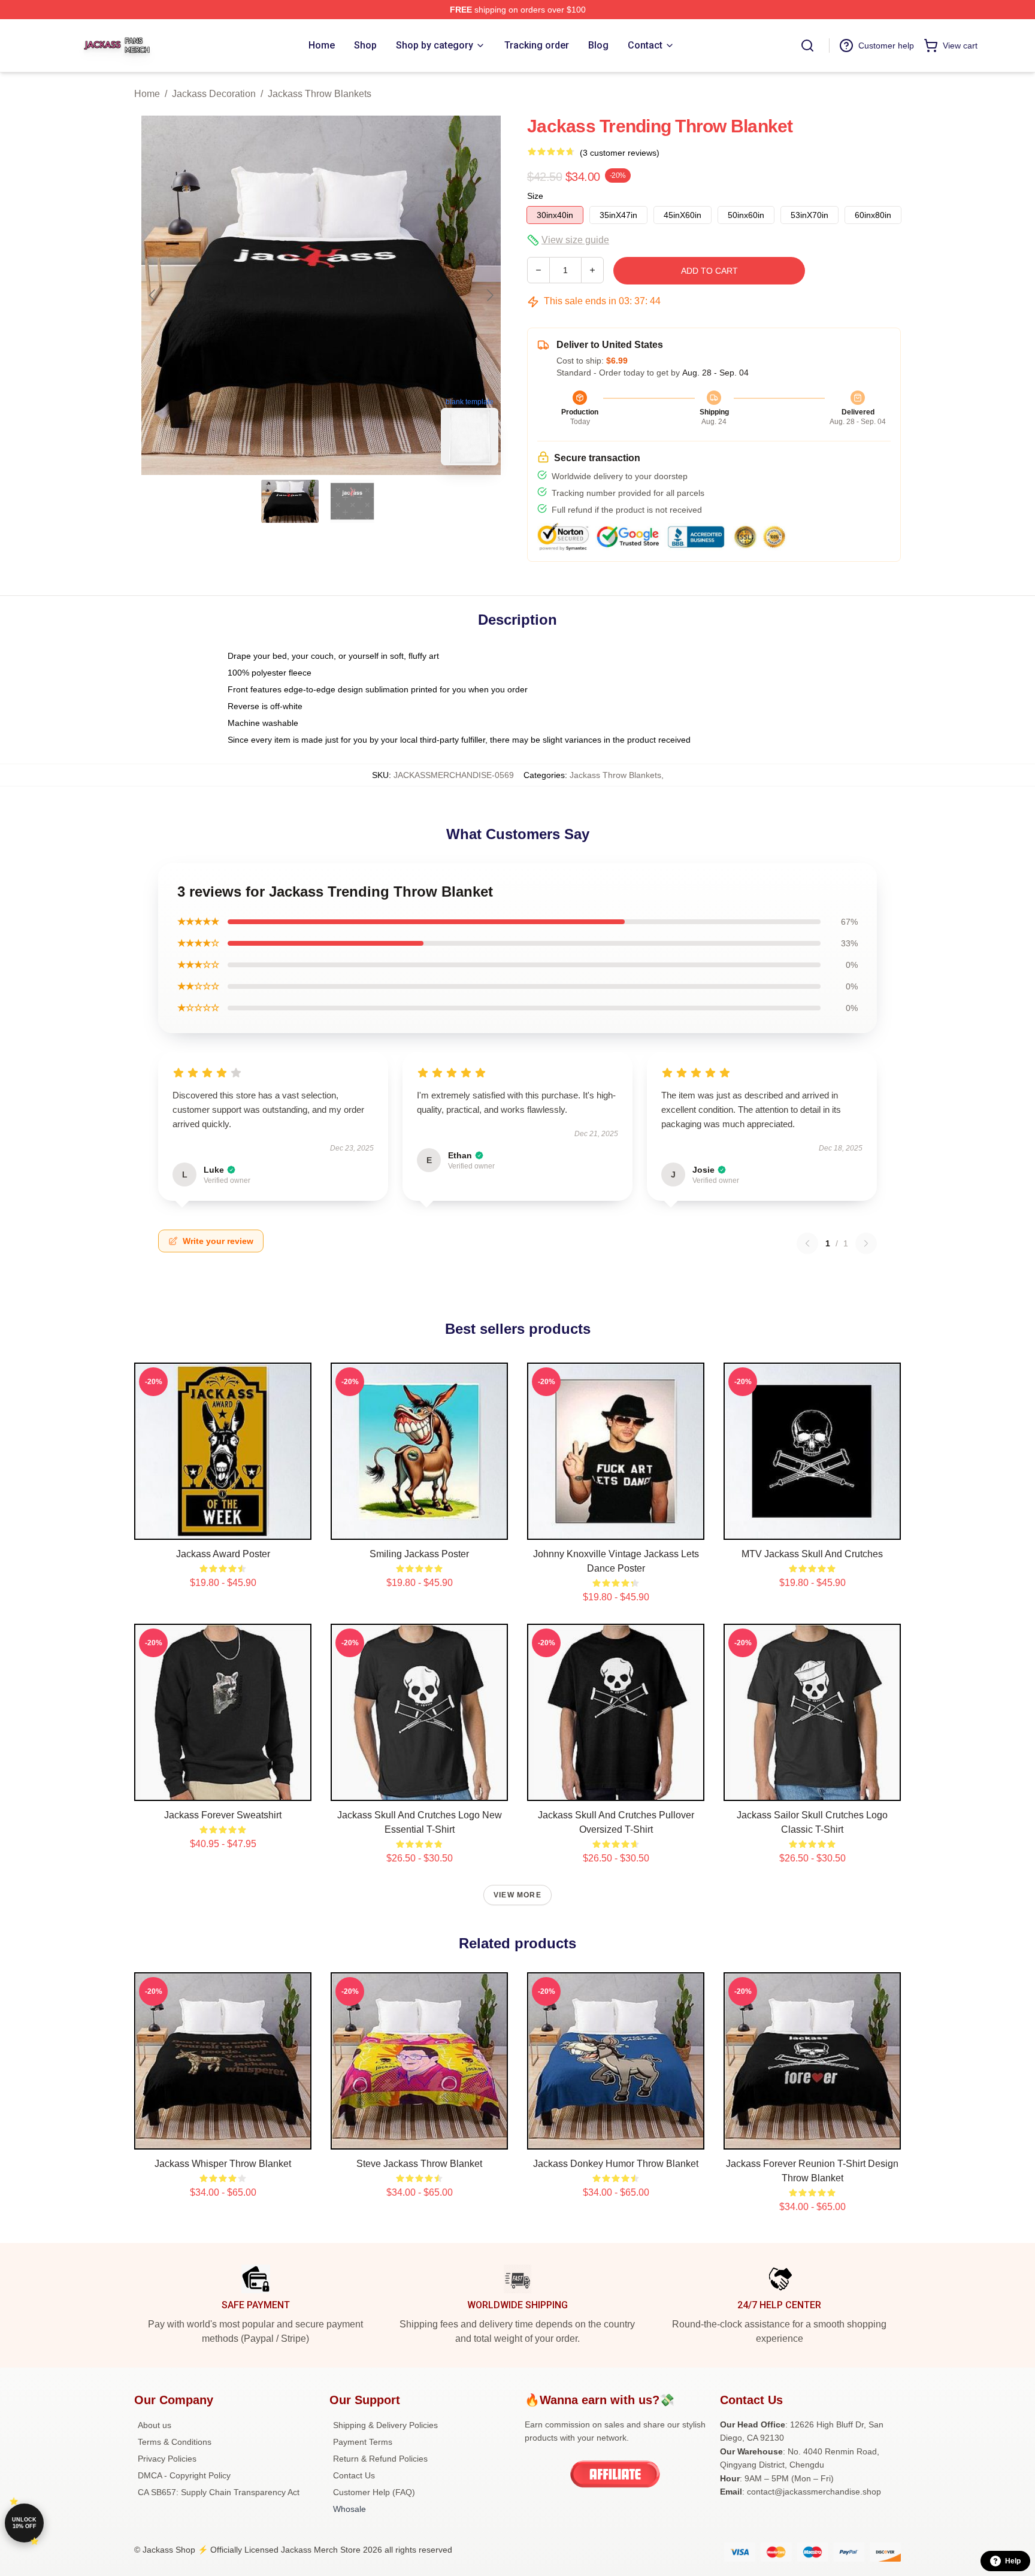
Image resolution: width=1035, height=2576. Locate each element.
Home (147, 94)
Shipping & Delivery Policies (385, 2425)
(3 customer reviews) (620, 153)
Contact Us (354, 2475)
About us (155, 2425)
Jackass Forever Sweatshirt (223, 1815)
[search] (807, 46)
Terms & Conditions (175, 2442)
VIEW (223, 1528)
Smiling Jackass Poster (419, 1554)
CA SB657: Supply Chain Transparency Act (219, 2492)
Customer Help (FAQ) (374, 2492)
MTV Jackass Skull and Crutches (812, 1554)
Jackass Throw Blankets (320, 94)
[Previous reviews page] (807, 1243)
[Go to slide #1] (290, 501)
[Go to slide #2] (352, 501)
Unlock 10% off (24, 2523)
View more (517, 1895)
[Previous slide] (153, 295)
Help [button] (1013, 2561)
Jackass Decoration (214, 94)
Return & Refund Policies (380, 2459)
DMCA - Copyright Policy (184, 2475)
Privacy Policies (167, 2459)
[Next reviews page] (866, 1243)
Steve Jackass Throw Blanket (419, 2164)
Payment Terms (363, 2442)
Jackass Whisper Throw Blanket (223, 2164)
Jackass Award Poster (223, 1554)
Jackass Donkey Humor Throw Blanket (616, 2164)
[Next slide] (489, 295)
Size (535, 196)
